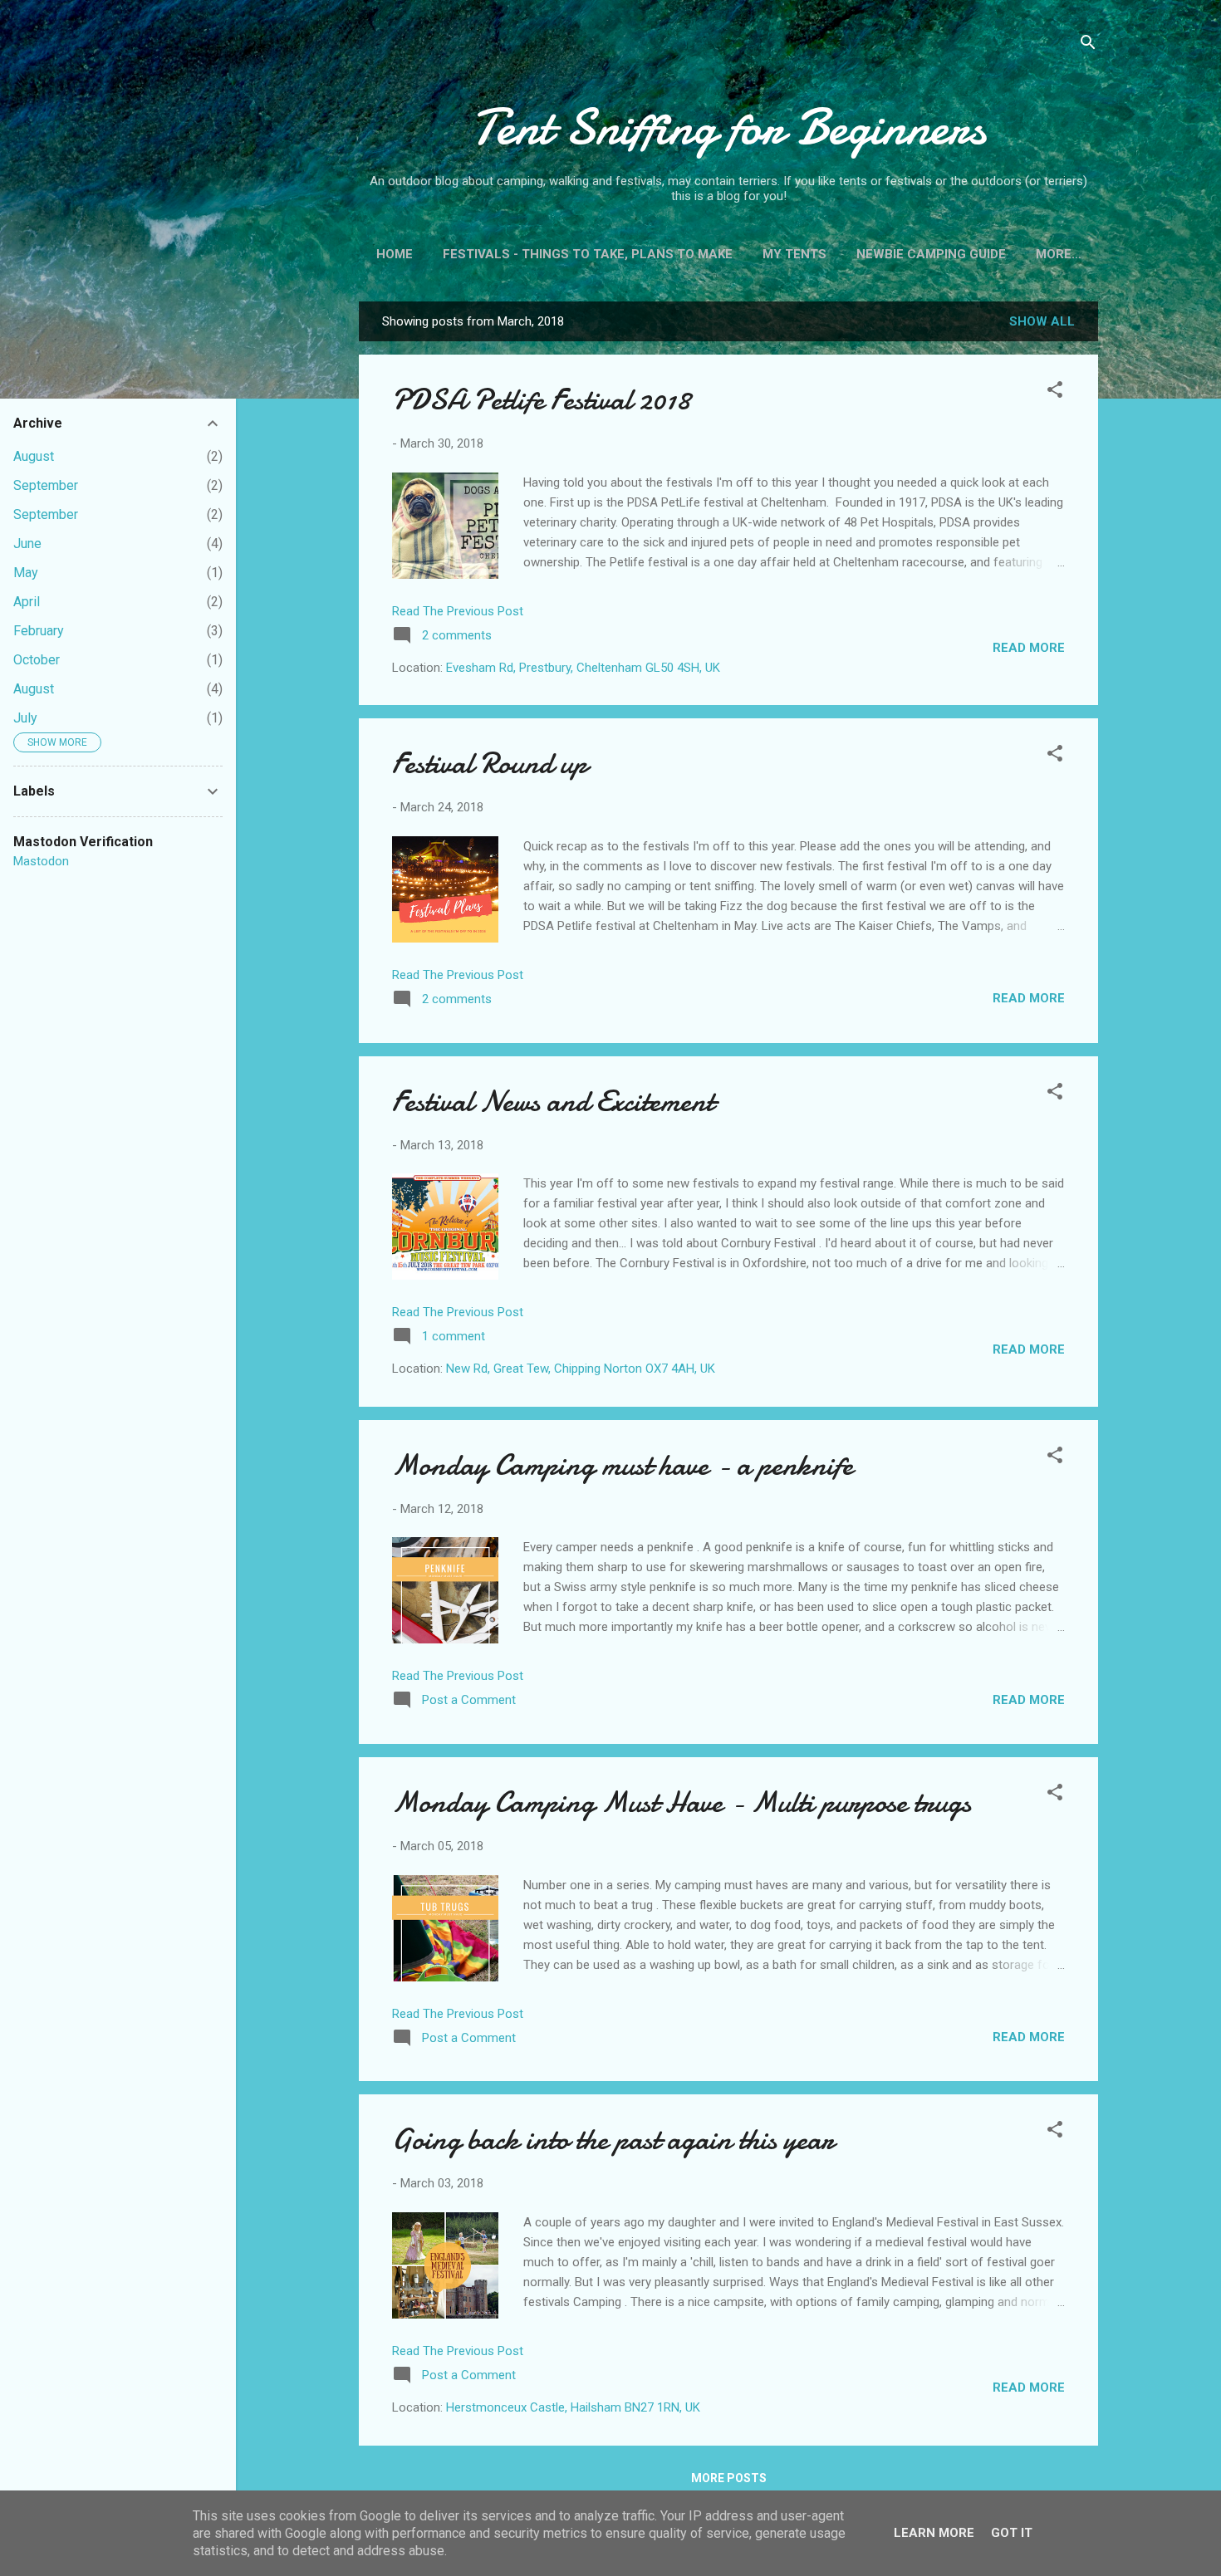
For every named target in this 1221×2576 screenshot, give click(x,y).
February (39, 631)
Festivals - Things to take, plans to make (588, 254)
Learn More (934, 2533)
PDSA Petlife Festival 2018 (541, 400)
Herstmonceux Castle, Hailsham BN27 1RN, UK (573, 2407)
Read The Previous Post (458, 611)
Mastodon (41, 861)
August (34, 456)
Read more (1029, 648)
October (37, 660)
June (27, 544)
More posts (729, 2478)
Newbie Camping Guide (931, 254)
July (25, 718)
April (27, 602)
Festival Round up (490, 764)
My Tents (794, 254)
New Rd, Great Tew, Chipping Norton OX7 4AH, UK (581, 1369)
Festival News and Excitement (553, 1102)
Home (395, 254)
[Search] (1088, 45)
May (26, 573)
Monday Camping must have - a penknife (623, 1465)
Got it (1012, 2533)
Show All (1042, 321)
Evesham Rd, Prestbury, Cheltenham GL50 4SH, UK (583, 668)
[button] (1055, 392)
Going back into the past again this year (613, 2140)
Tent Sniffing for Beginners (728, 127)
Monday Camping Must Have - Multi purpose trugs (682, 1802)
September (46, 485)
